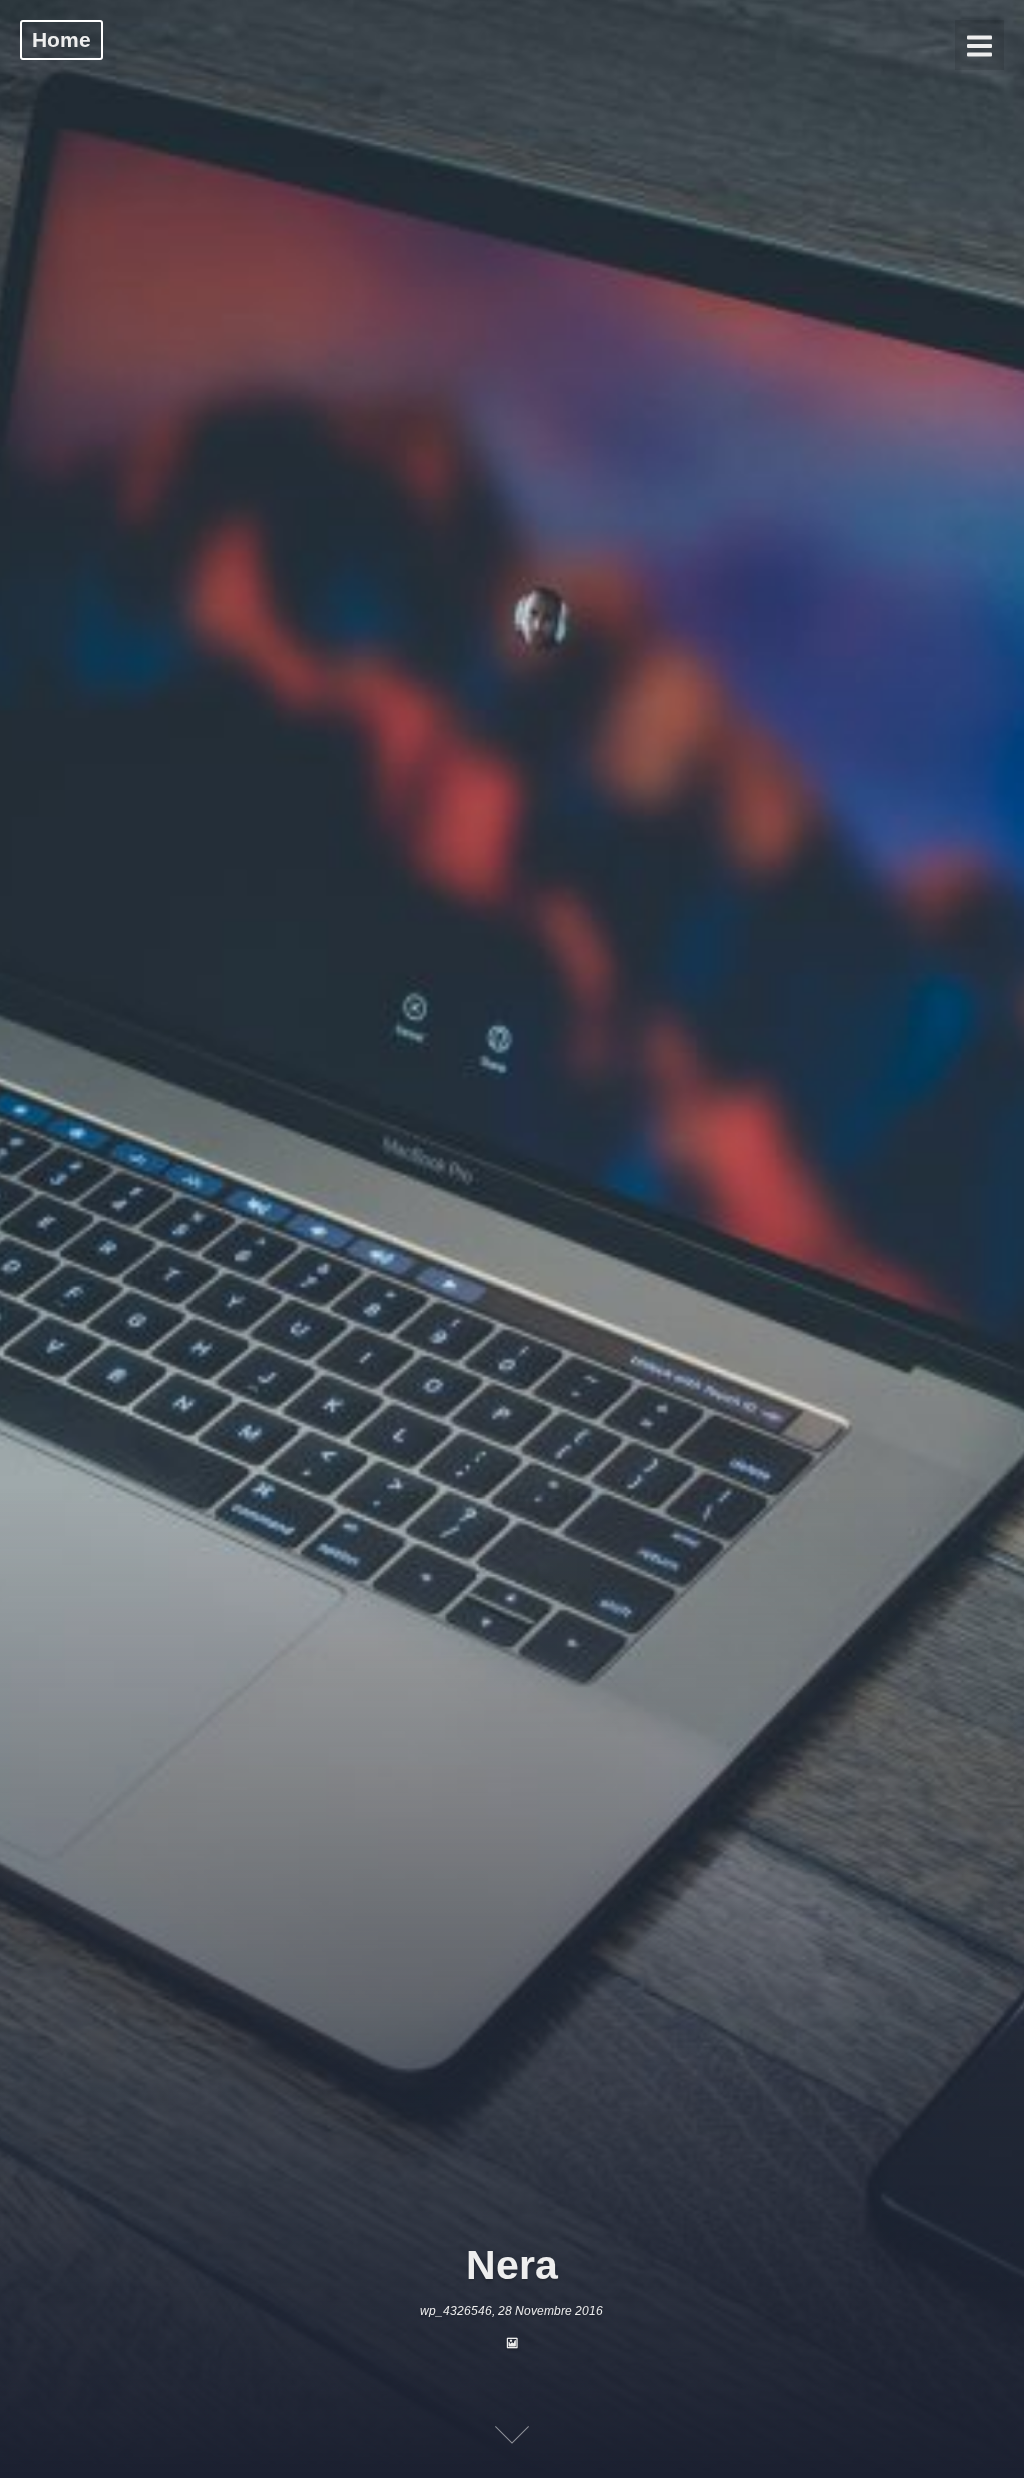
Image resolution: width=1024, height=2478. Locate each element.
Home (61, 39)
